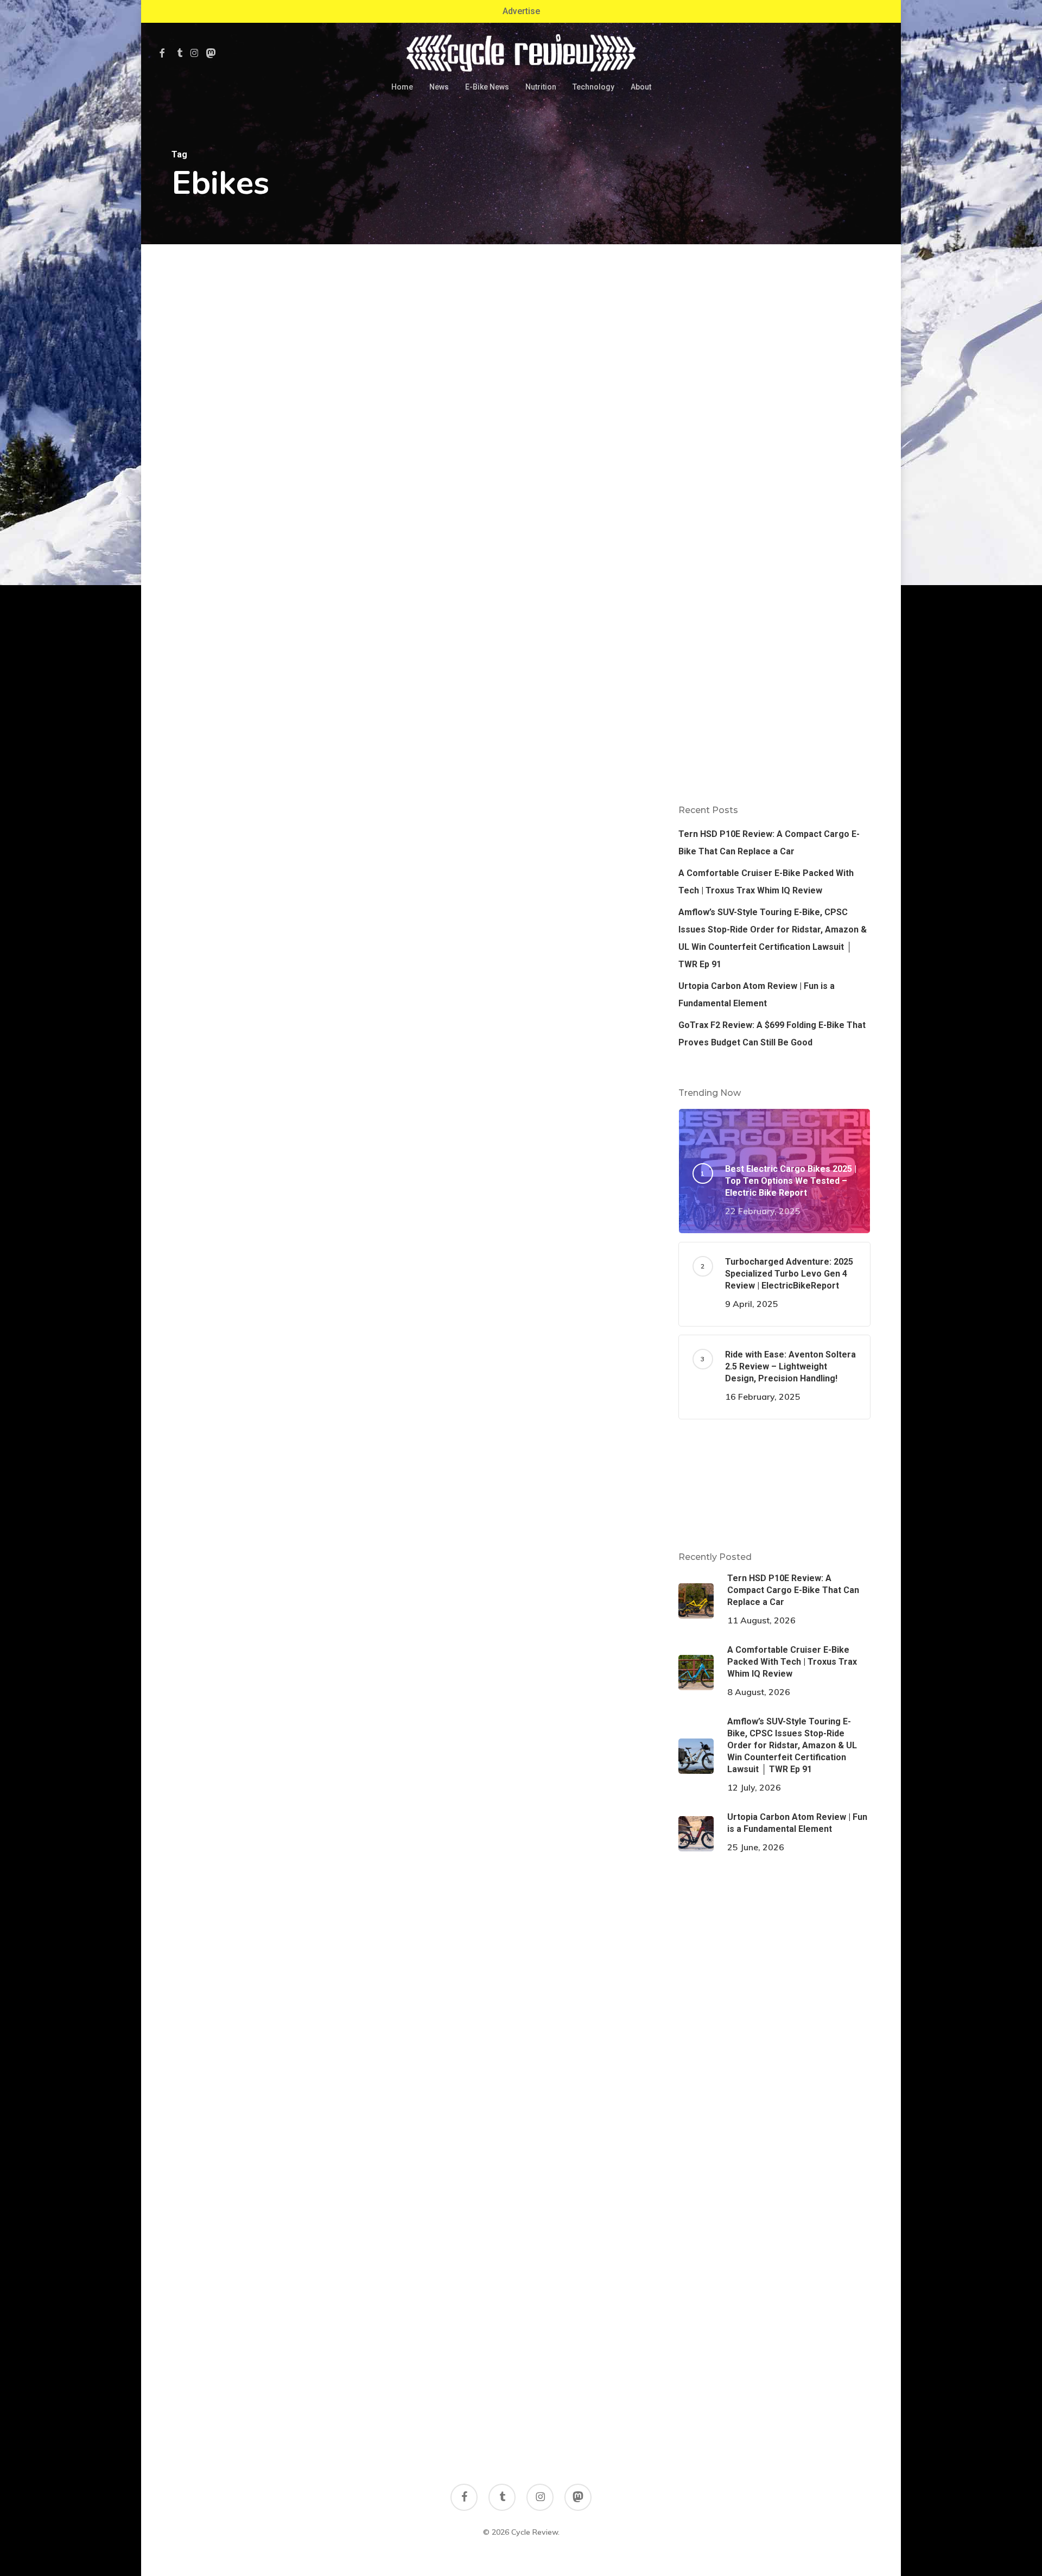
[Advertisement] (774, 342)
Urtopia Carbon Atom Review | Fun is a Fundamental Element (757, 995)
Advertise (521, 11)
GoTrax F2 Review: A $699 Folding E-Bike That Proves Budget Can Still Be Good (772, 1034)
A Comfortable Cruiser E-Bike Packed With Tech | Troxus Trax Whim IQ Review (766, 882)
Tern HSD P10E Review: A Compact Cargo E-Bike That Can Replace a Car (769, 843)
